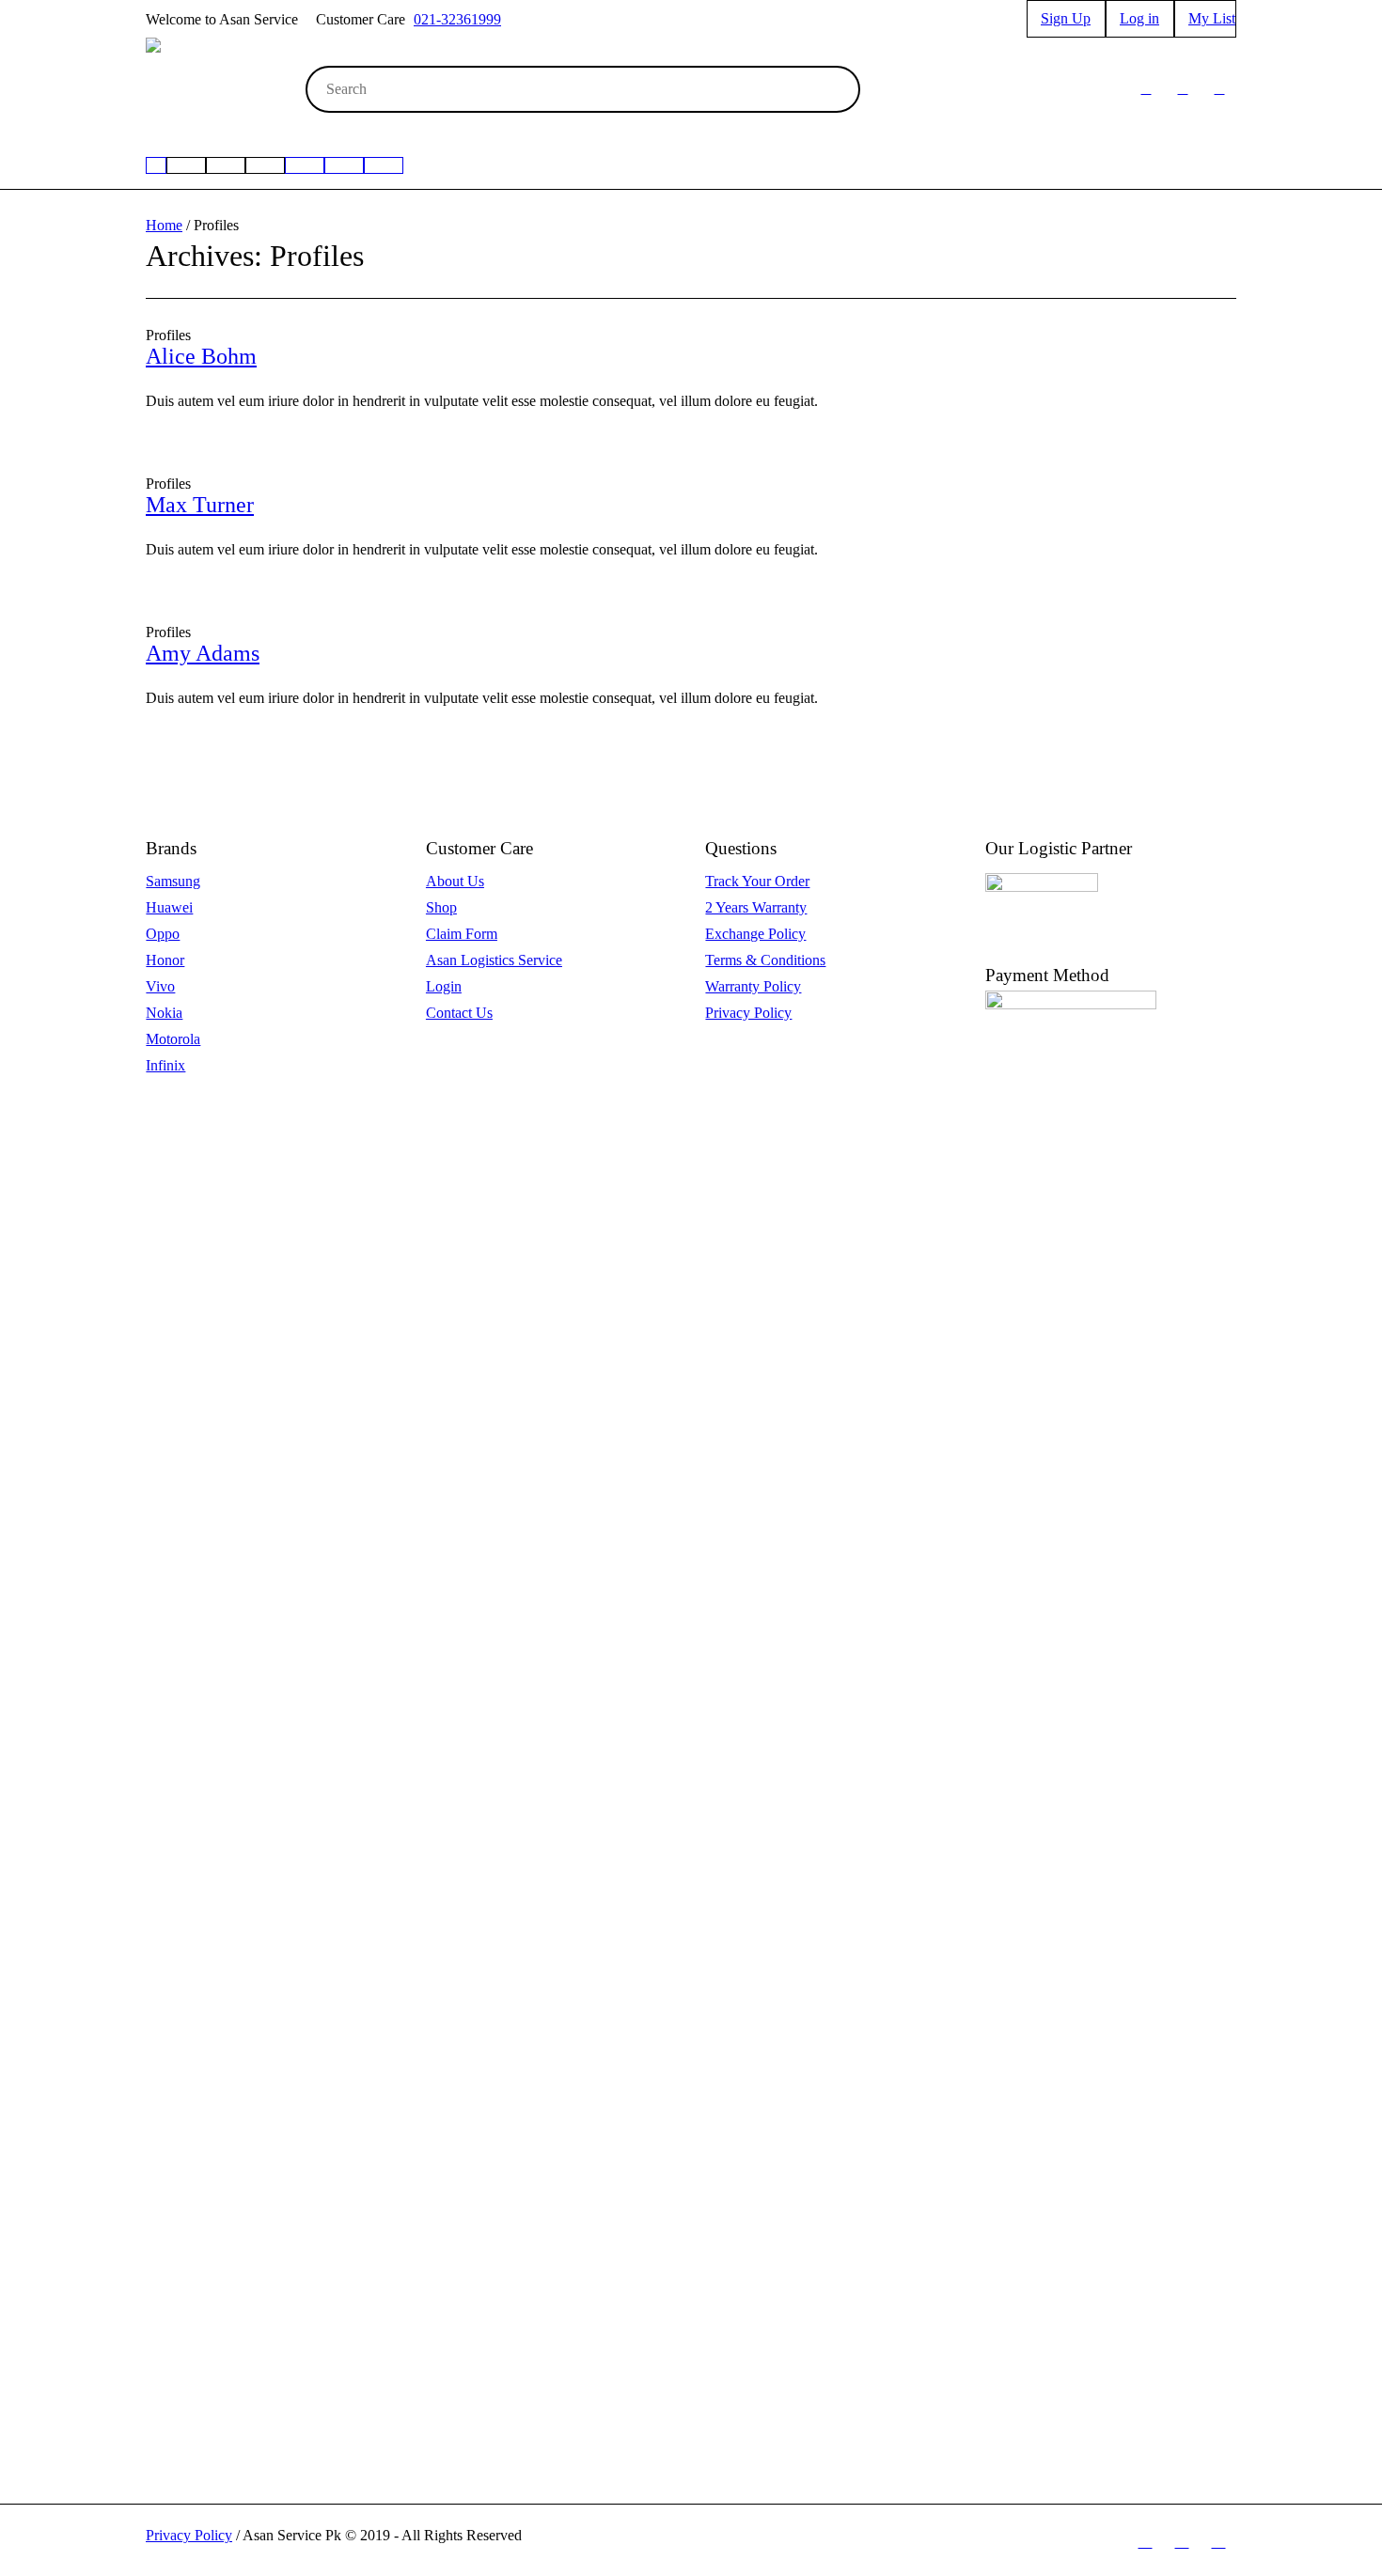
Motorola (173, 1039)
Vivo (160, 986)
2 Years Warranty (756, 907)
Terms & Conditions (765, 960)
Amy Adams (203, 653)
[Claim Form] (305, 165)
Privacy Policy (748, 1013)
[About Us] (384, 165)
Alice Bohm (201, 356)
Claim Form (462, 934)
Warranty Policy (753, 986)
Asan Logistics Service (494, 960)
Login (444, 986)
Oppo (163, 934)
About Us (455, 881)
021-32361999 (457, 19)
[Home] (156, 165)
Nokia (164, 1013)
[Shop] (344, 165)
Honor (165, 960)
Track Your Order (757, 881)
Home (164, 225)
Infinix (165, 1065)
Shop (441, 907)
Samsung (173, 881)
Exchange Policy (755, 934)
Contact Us (459, 1013)
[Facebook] (1146, 89)
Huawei (169, 907)
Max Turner (200, 505)
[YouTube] (1219, 89)
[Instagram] (1183, 89)
